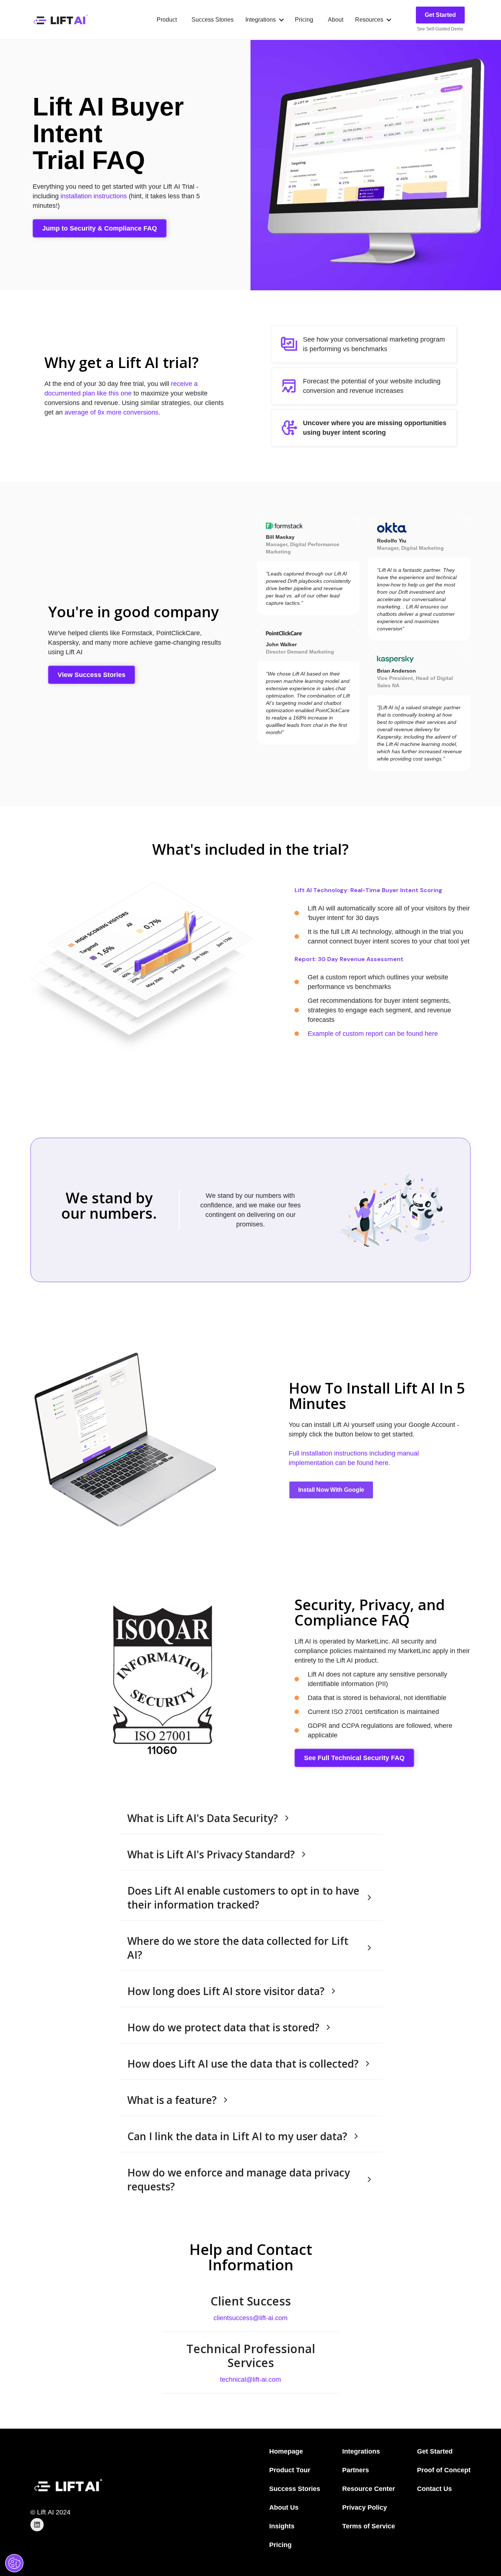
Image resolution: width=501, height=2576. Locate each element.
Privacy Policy (365, 2507)
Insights (282, 2526)
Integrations (361, 2451)
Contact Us (434, 2489)
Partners (356, 2470)
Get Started (440, 15)
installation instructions (94, 196)
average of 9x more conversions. (112, 412)
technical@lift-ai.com (251, 2380)
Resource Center (369, 2489)
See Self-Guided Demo (440, 29)
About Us (284, 2507)
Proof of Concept (444, 2470)
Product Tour (290, 2470)
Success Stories (213, 20)
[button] (264, 20)
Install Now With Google (331, 1490)
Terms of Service (369, 2526)
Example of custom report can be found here (373, 1034)
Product (167, 20)
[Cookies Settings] (14, 2563)
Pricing (304, 20)
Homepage (286, 2451)
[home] (60, 20)
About (336, 20)
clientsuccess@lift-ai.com (251, 2318)
